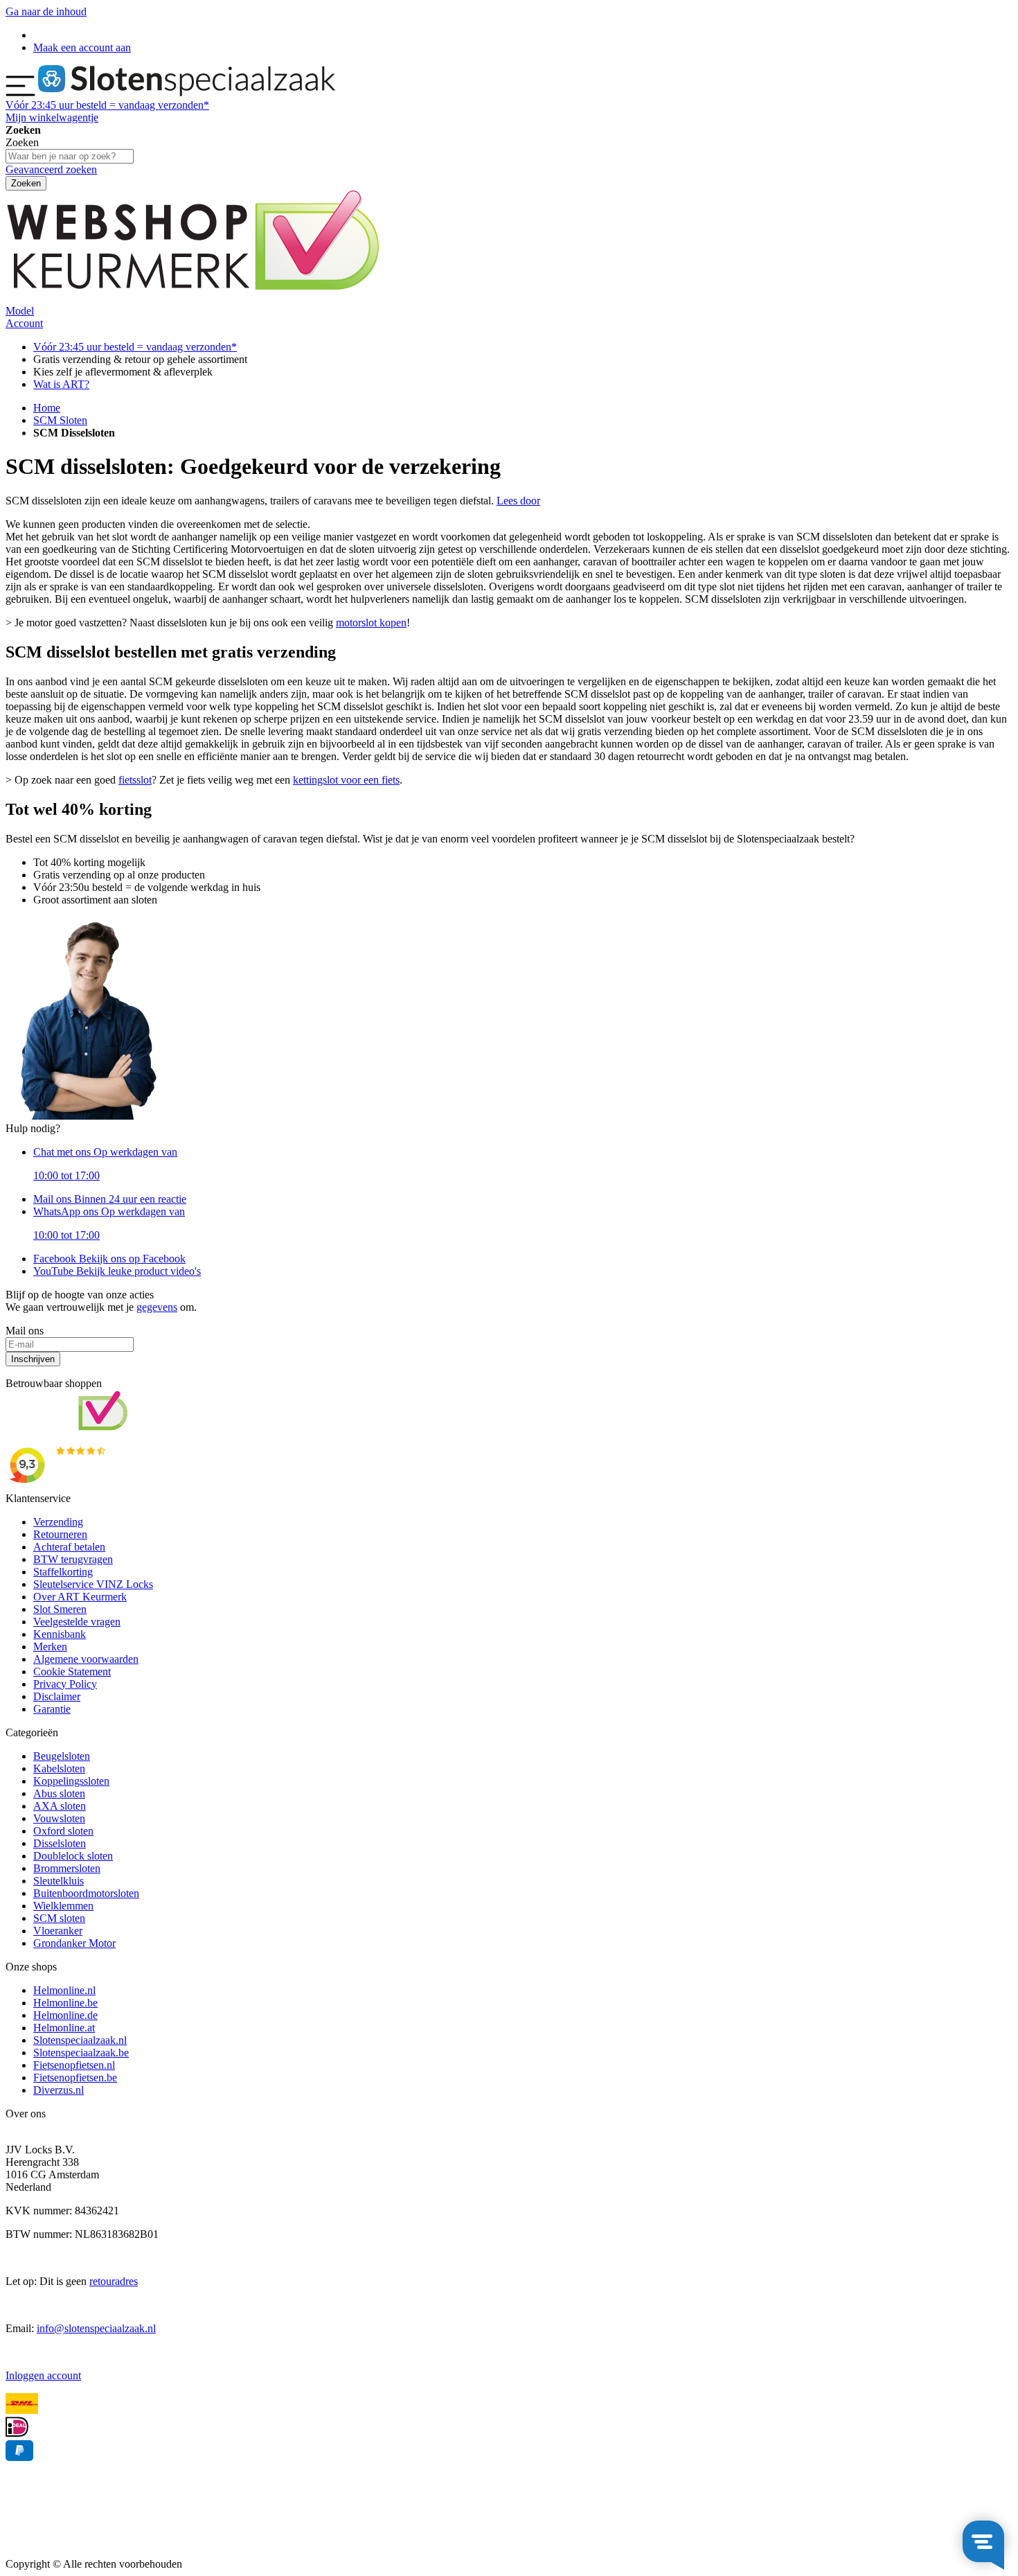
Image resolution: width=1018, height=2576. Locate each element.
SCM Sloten (60, 420)
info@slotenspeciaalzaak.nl (96, 2328)
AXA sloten (60, 1806)
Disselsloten (60, 1843)
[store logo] (187, 92)
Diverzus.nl (59, 2090)
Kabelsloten (59, 1768)
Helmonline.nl (64, 1990)
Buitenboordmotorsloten (86, 1893)
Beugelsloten (62, 1756)
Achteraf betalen (69, 1547)
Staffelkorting (63, 1572)
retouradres (114, 2281)
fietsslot (135, 780)
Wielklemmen (63, 1906)
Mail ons (110, 1199)
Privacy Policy (65, 1684)
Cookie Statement (72, 1671)
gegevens (157, 1307)
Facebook (109, 1259)
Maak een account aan (82, 47)
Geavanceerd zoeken (51, 169)
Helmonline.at (64, 2028)
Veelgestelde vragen (77, 1622)
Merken (50, 1647)
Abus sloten (59, 1793)
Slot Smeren (60, 1609)
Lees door (518, 501)
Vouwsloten (59, 1818)
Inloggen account (43, 2375)
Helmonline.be (65, 2003)
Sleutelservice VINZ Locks (93, 1584)
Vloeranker (58, 1931)
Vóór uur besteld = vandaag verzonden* (107, 105)
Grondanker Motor (74, 1943)
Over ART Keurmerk (80, 1597)
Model (20, 311)
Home (47, 408)
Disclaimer (57, 1696)
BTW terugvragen (73, 1559)
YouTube (117, 1271)
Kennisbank (60, 1634)
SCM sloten (59, 1918)
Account (24, 323)
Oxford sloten (63, 1831)
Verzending (58, 1522)
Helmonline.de (65, 2015)
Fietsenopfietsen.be (75, 2077)
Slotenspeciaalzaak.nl (80, 2040)
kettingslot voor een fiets (346, 780)
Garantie (52, 1709)
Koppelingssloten (71, 1781)
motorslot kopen (371, 623)
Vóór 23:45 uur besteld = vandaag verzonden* (135, 347)
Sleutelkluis (59, 1881)
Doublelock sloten (73, 1856)
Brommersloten (67, 1868)
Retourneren (60, 1534)
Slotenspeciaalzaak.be (81, 2053)
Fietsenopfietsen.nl (74, 2065)
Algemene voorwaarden (86, 1659)
